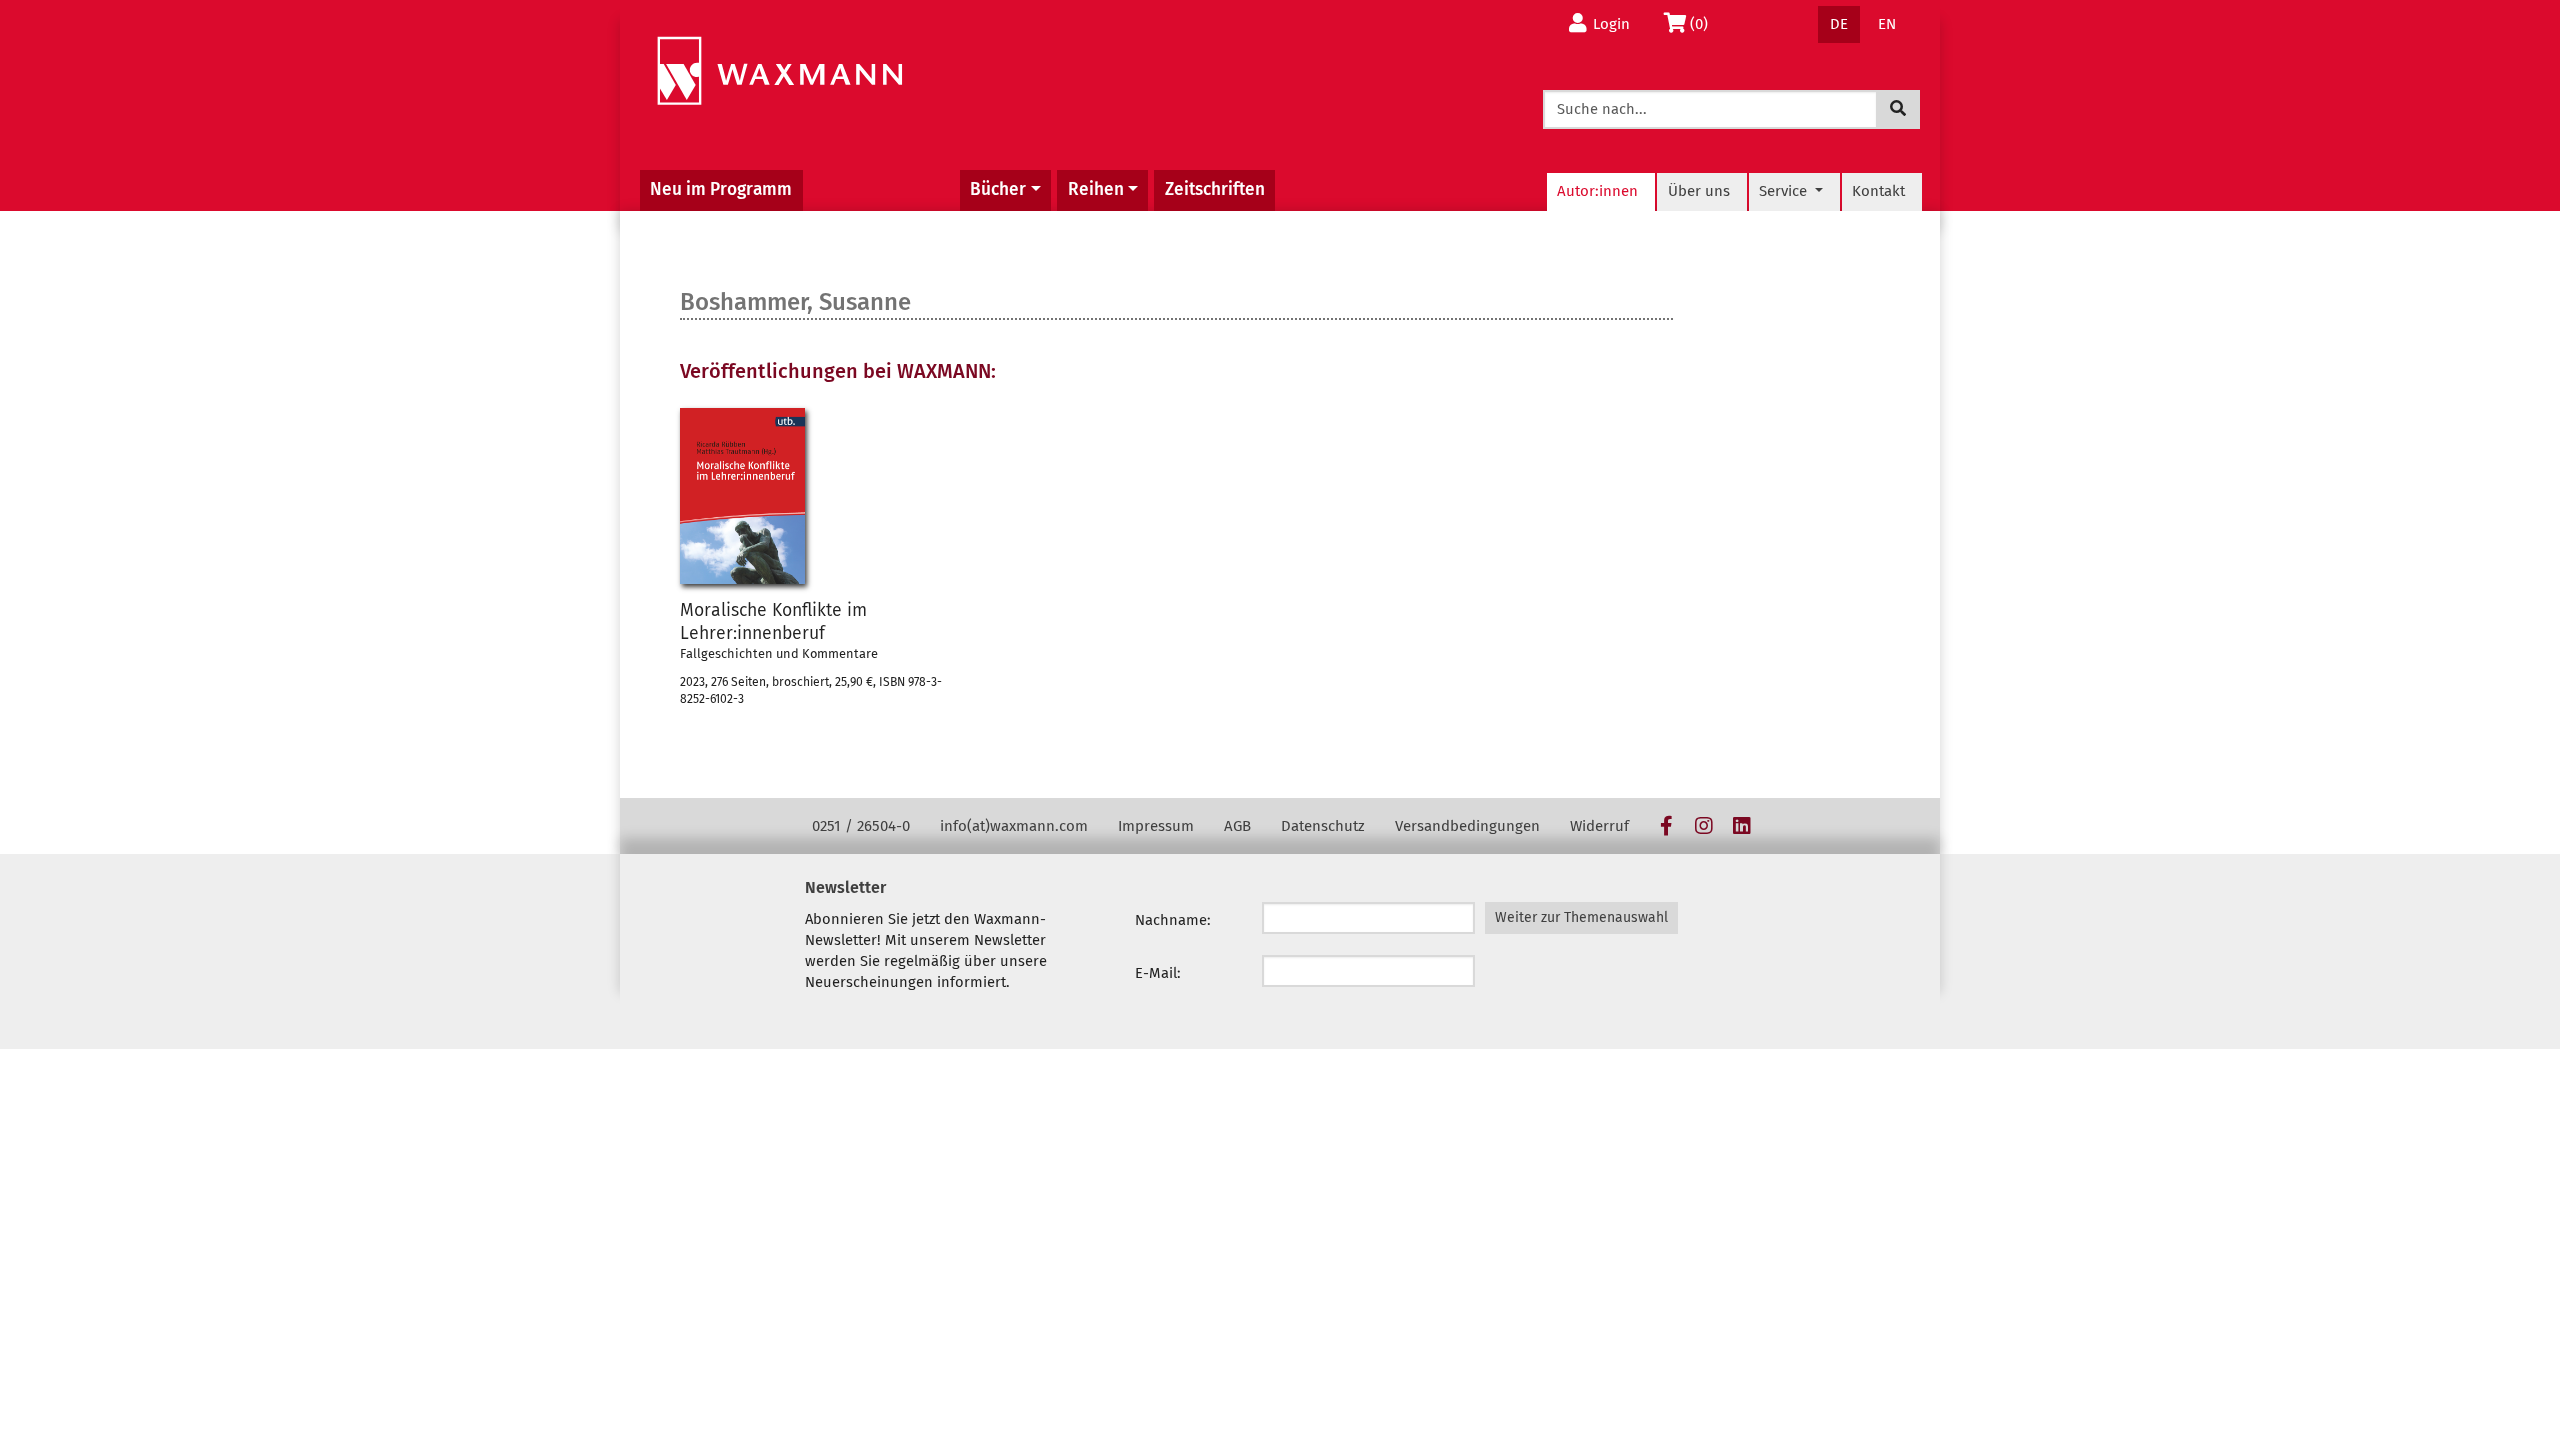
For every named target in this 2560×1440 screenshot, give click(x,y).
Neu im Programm (721, 189)
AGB (1237, 826)
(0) (1704, 23)
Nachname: (1173, 920)
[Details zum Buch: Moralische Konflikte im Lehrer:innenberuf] (742, 496)
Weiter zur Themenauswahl (1581, 917)
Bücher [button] (998, 189)
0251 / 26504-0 (861, 826)
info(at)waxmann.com (1014, 826)
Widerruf (1599, 826)
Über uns (1699, 191)
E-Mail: (1158, 973)
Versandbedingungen (1467, 826)
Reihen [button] (1096, 189)
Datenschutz (1323, 826)
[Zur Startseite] (779, 71)
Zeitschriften (1215, 189)
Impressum (1156, 826)
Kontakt (1878, 191)
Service (1785, 191)
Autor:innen (1597, 191)
